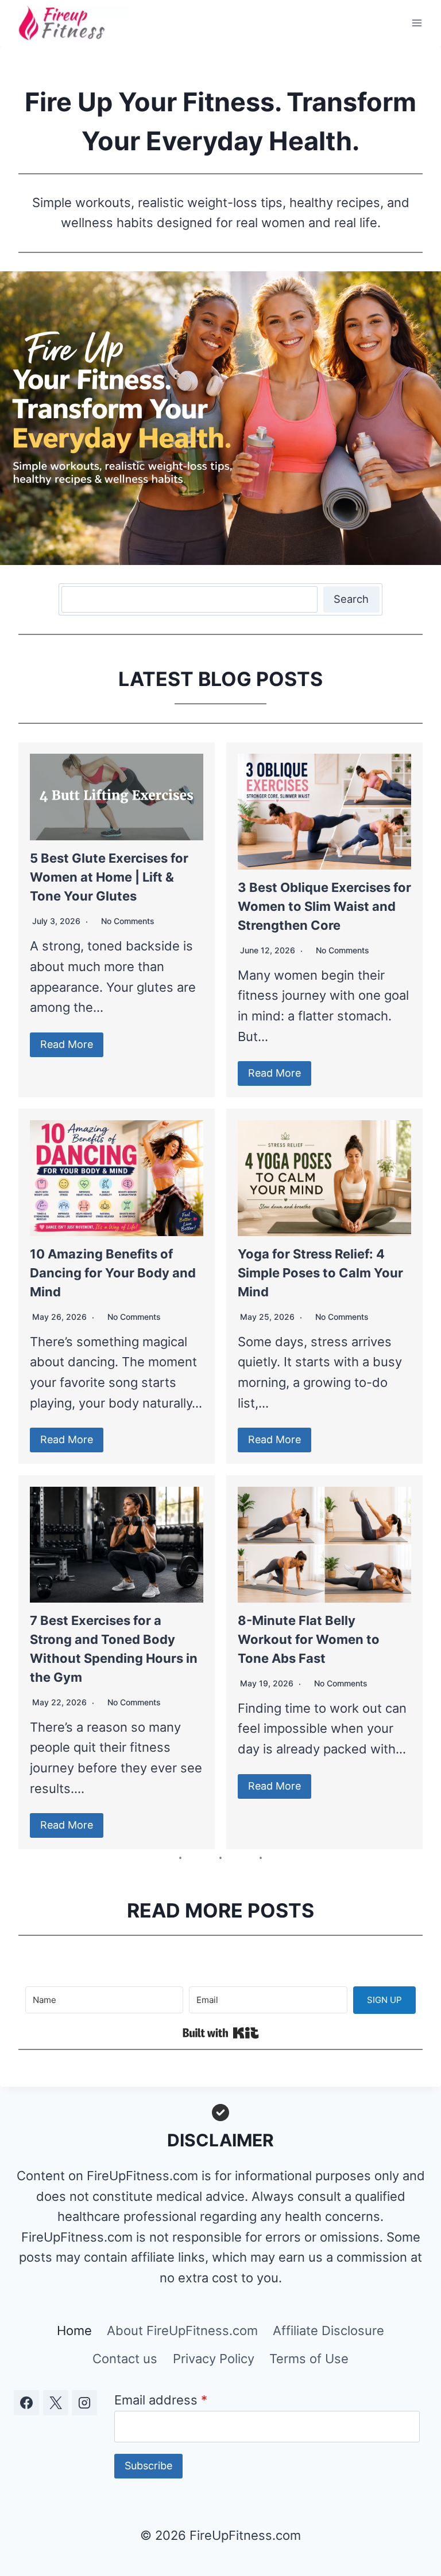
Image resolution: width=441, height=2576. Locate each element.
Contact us (125, 2359)
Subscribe (148, 2466)
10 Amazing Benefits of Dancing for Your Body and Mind (113, 1273)
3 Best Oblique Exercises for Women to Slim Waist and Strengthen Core (324, 906)
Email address (161, 2400)
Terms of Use (309, 2359)
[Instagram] (84, 2403)
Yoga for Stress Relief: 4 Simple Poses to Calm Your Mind (320, 1273)
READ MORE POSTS (220, 1910)
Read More (67, 1044)
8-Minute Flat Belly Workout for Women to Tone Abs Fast (309, 1639)
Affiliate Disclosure (328, 2331)
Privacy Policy (214, 2359)
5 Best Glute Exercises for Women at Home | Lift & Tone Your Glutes (109, 877)
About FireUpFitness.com (182, 2331)
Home (74, 2331)
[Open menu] (417, 23)
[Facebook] (26, 2403)
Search (351, 599)
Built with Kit (221, 2033)
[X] (56, 2403)
